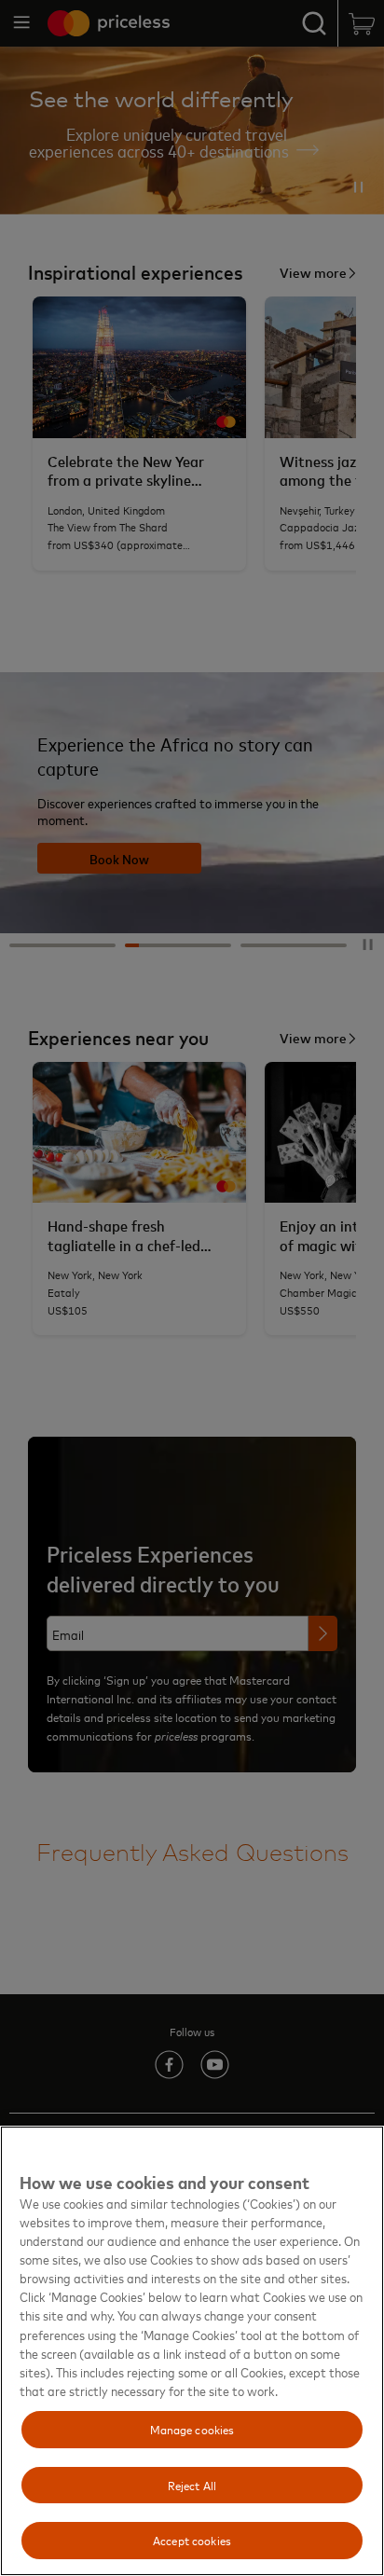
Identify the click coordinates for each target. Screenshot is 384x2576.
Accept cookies (192, 2540)
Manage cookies (192, 2429)
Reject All (192, 2485)
